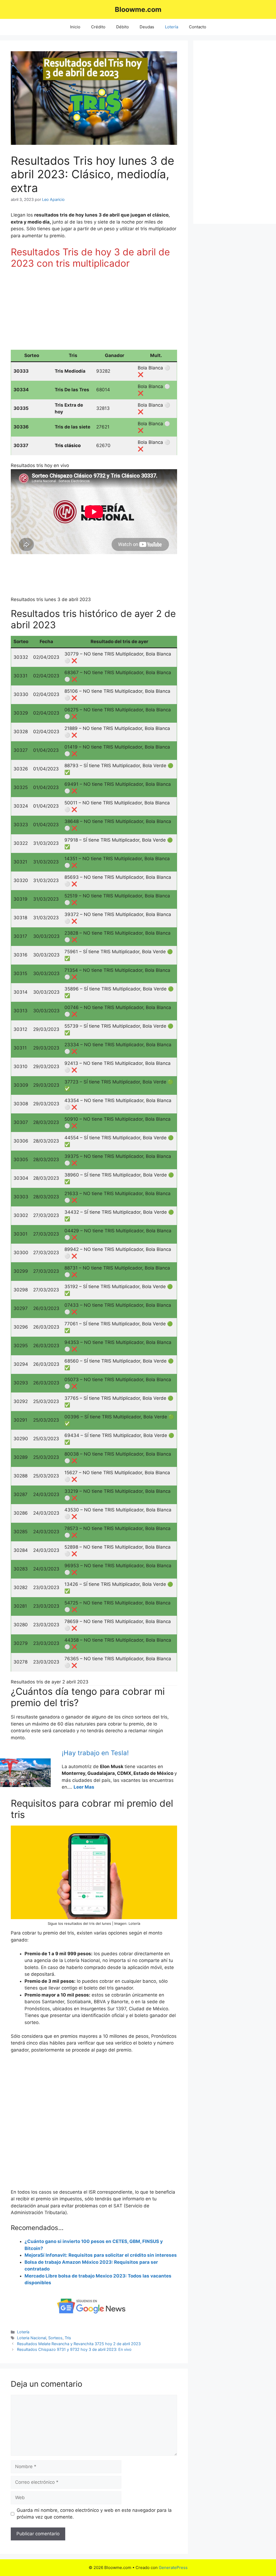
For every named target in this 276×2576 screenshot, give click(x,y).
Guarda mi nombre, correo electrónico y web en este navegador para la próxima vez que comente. (94, 2514)
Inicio (75, 27)
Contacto (198, 27)
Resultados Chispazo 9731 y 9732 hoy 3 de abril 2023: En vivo (74, 2349)
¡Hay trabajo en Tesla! (95, 1753)
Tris (68, 2338)
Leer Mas (84, 1787)
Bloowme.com (138, 9)
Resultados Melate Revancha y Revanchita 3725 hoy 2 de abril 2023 (79, 2344)
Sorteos (55, 2338)
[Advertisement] (94, 312)
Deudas (147, 27)
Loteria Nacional (32, 2338)
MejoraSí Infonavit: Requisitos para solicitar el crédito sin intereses (101, 2255)
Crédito (98, 27)
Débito (123, 27)
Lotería (172, 27)
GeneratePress (173, 2568)
